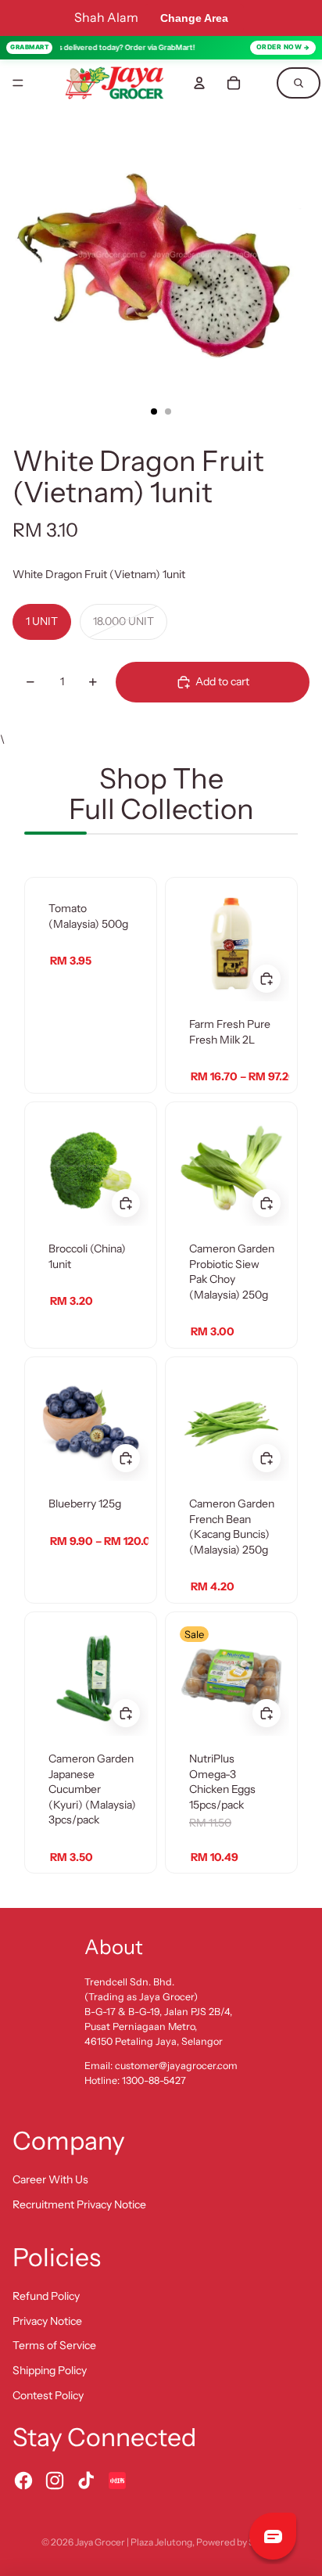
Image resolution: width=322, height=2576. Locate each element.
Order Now (279, 47)
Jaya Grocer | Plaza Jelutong (134, 2542)
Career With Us (50, 2179)
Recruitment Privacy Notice (79, 2204)
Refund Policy (46, 2296)
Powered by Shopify (238, 2542)
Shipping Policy (50, 2370)
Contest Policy (48, 2395)
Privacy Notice (47, 2321)
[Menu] (18, 83)
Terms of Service (54, 2345)
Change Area (194, 18)
